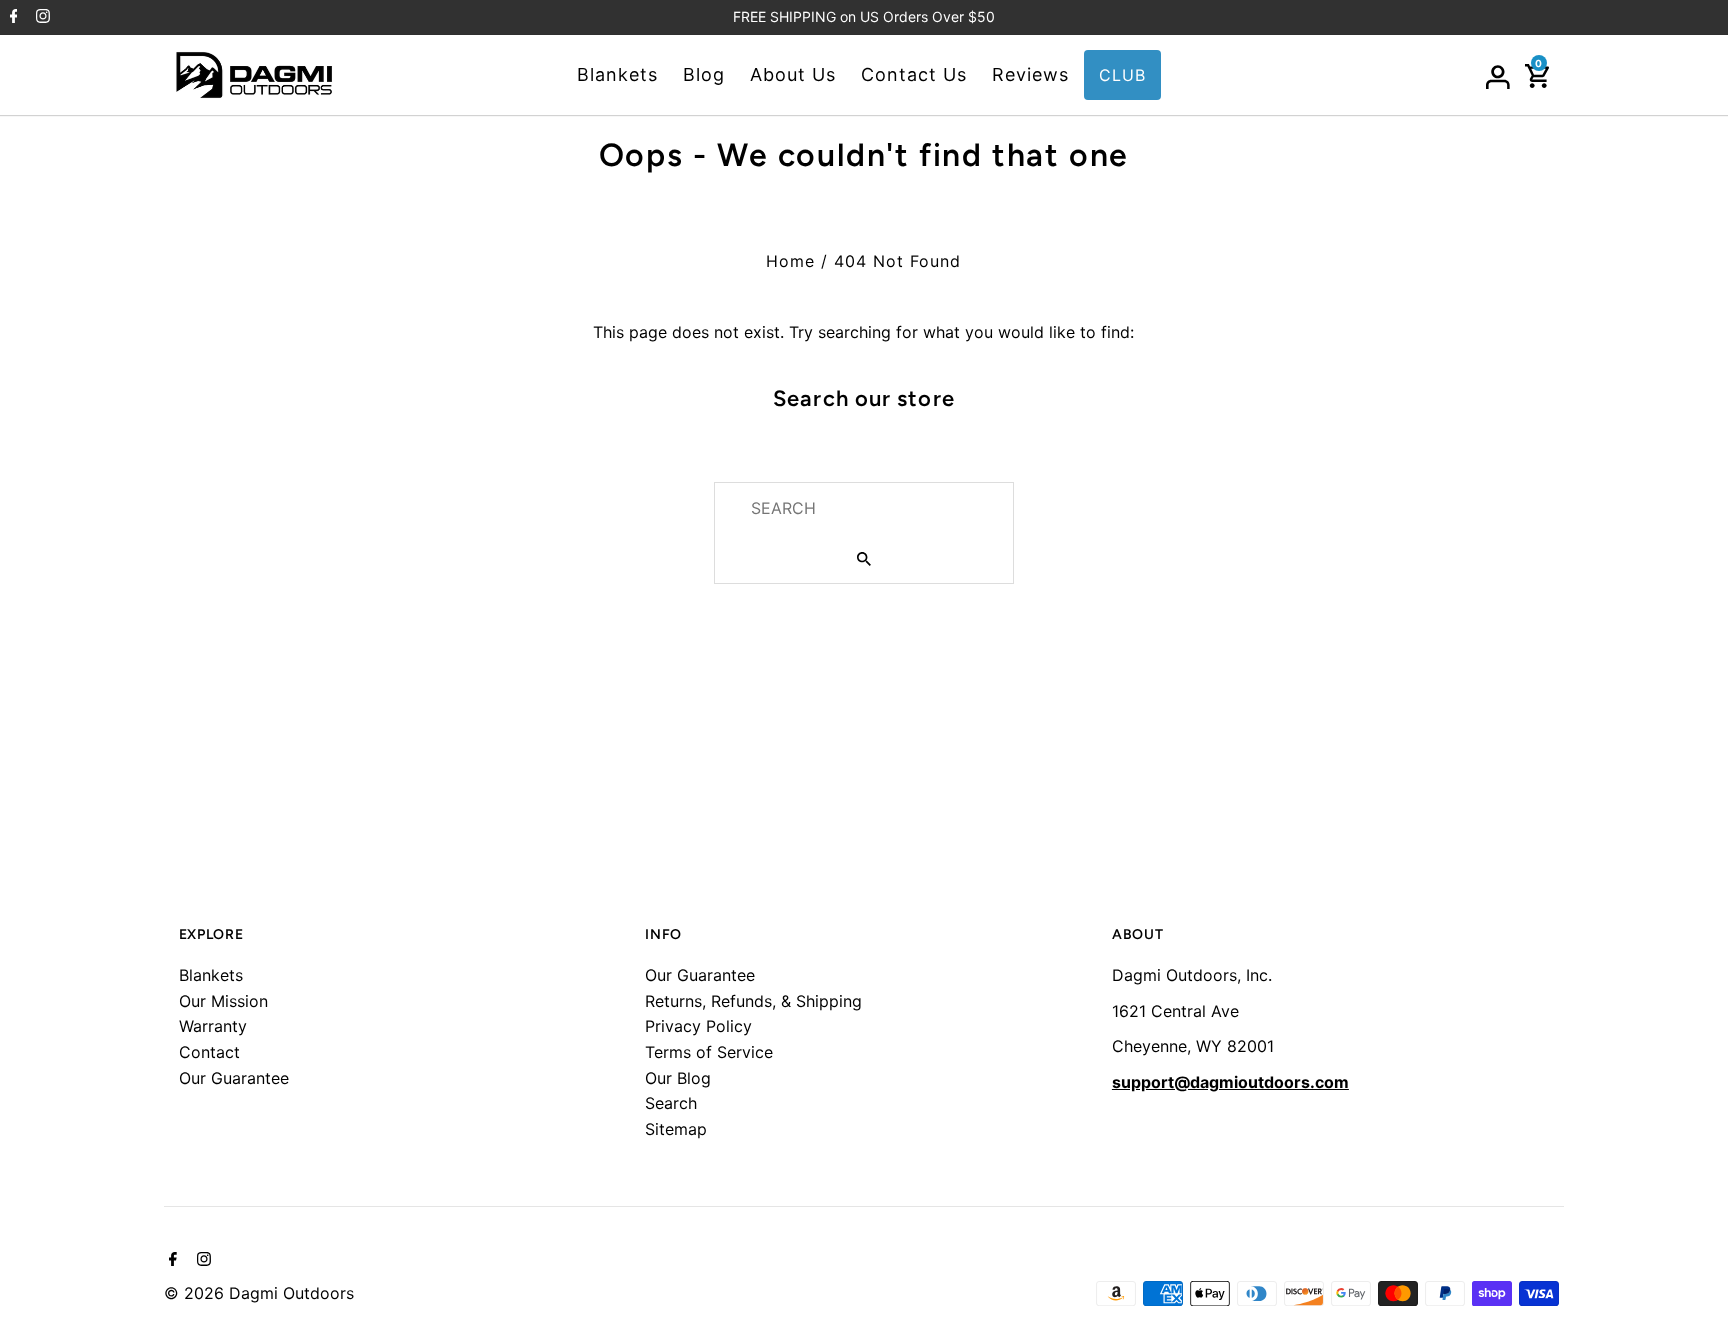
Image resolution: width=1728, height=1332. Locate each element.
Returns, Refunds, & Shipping (753, 1001)
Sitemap (676, 1129)
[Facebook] (11, 18)
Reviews (1030, 74)
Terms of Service (709, 1052)
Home (790, 261)
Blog (704, 74)
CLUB (1122, 75)
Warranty (213, 1026)
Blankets (617, 74)
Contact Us (914, 74)
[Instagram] (40, 18)
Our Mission (223, 1001)
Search (671, 1103)
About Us (793, 74)
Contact (209, 1052)
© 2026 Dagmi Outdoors (259, 1293)
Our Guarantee (234, 1078)
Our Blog (678, 1078)
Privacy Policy (698, 1026)
